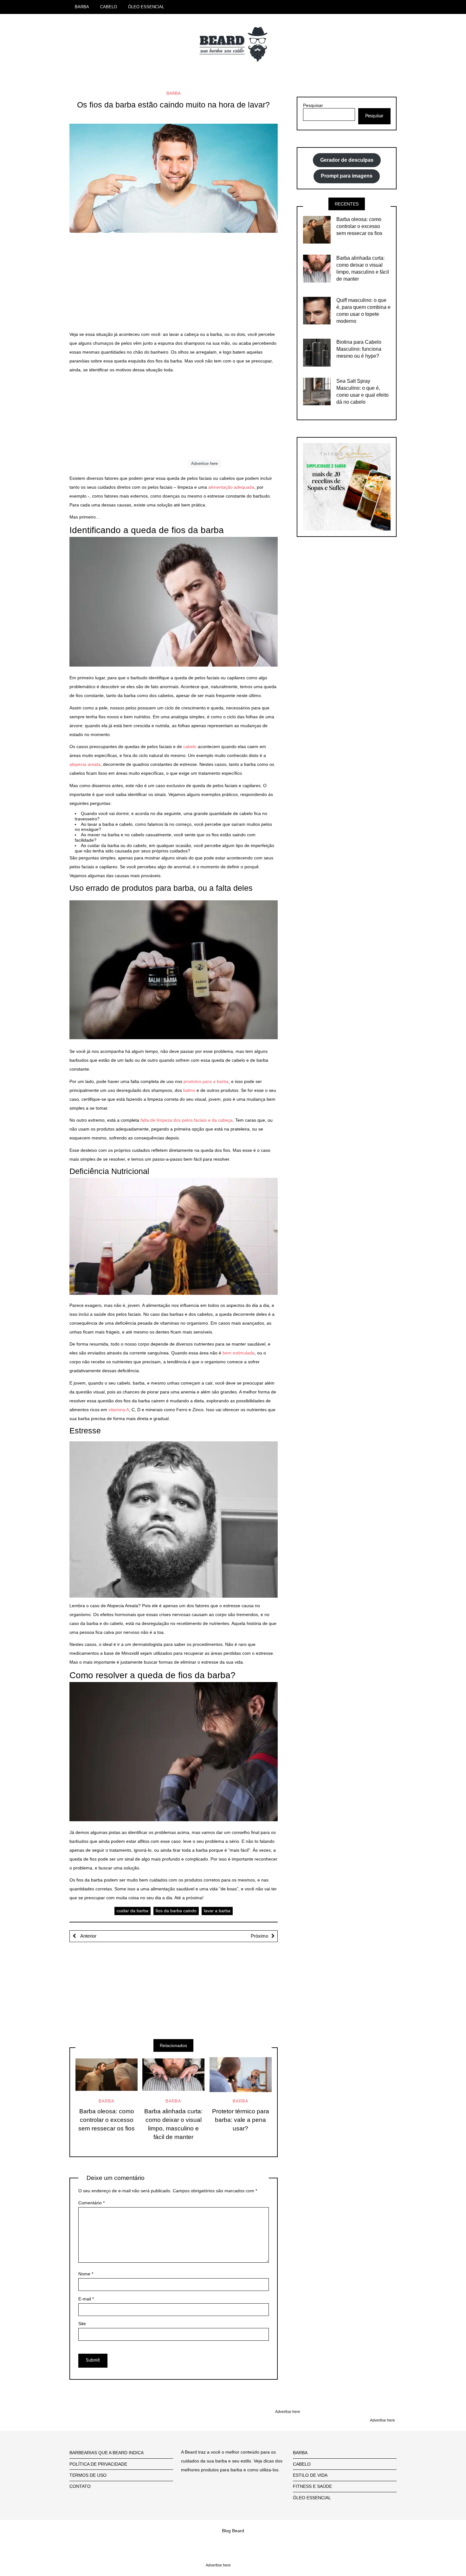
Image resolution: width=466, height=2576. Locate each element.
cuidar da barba (133, 1911)
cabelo (190, 747)
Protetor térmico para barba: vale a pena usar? (241, 2120)
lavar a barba (217, 1911)
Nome (86, 2274)
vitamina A (119, 1410)
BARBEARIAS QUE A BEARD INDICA (107, 2453)
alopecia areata (85, 764)
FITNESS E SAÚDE (312, 2486)
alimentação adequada (231, 487)
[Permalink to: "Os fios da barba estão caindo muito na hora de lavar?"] (174, 178)
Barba (174, 93)
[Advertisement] (174, 285)
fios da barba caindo (176, 1911)
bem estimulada (239, 1353)
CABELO (109, 7)
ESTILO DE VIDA (310, 2475)
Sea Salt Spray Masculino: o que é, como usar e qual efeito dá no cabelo (362, 391)
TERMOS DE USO (88, 2475)
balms (189, 1090)
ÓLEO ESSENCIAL (146, 7)
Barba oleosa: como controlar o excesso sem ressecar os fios (107, 2120)
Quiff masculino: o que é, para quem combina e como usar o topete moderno (363, 311)
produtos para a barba (206, 1081)
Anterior (88, 1936)
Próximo (259, 1936)
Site (82, 2324)
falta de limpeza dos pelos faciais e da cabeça (187, 1120)
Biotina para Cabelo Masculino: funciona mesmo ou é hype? (359, 349)
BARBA (82, 7)
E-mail (86, 2299)
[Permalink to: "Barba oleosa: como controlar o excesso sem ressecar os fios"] (107, 2075)
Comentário (91, 2203)
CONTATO (80, 2486)
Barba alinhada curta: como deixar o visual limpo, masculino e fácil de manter (173, 2124)
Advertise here (204, 463)
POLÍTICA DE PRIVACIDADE (98, 2464)
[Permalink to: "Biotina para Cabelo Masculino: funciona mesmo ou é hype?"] (317, 353)
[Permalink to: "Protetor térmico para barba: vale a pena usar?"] (241, 2075)
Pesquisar (313, 105)
